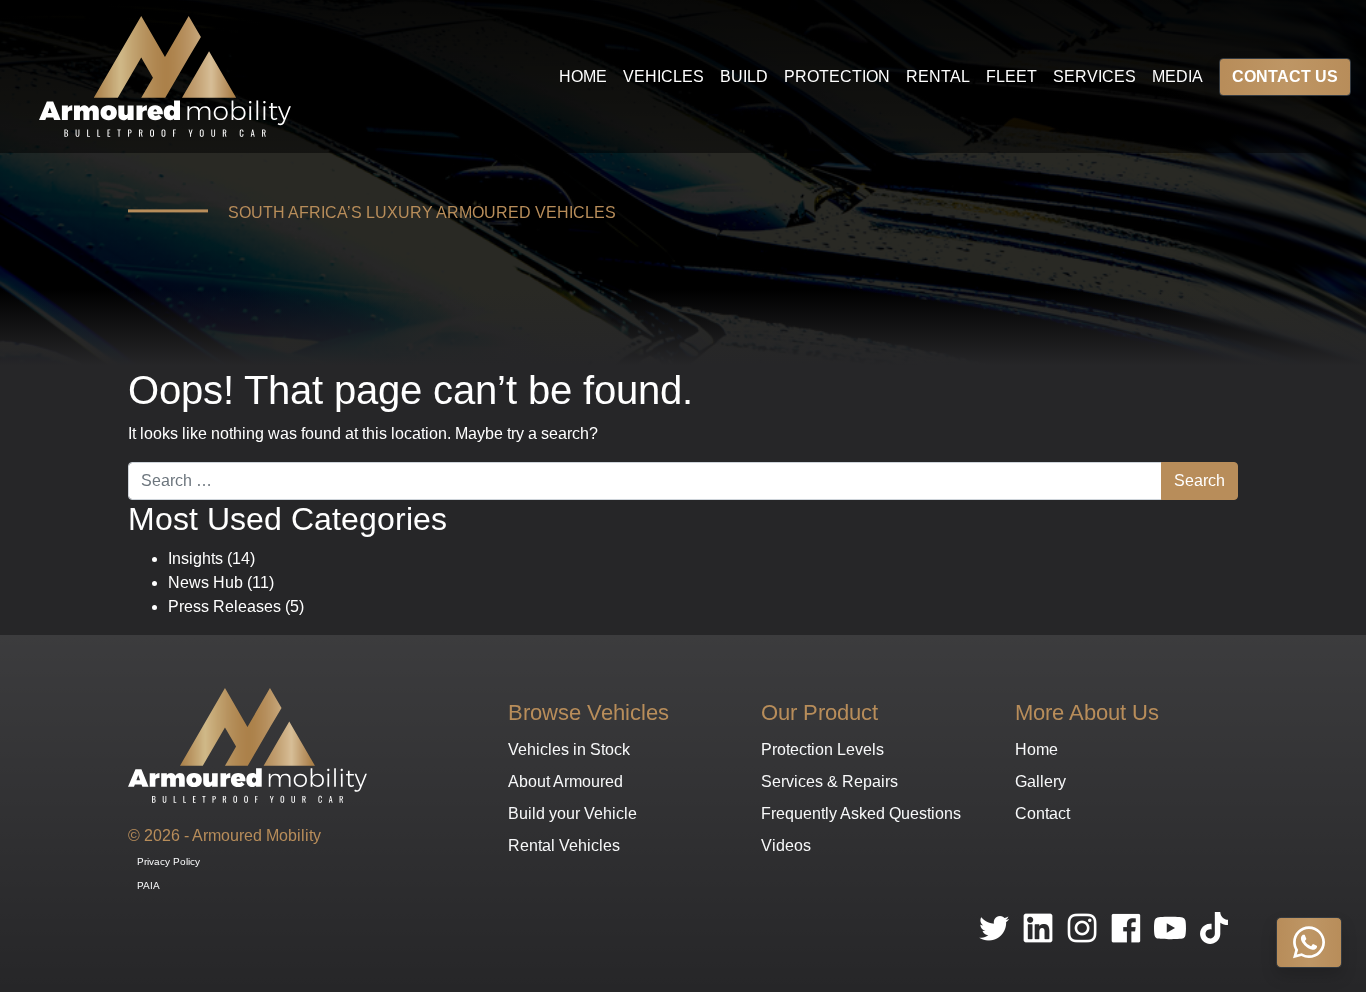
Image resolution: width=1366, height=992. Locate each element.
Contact (1042, 813)
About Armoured (565, 781)
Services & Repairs (829, 781)
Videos (786, 845)
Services (1094, 76)
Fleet (1011, 76)
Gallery (1040, 781)
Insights (195, 558)
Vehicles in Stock (569, 749)
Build (744, 76)
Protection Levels (822, 749)
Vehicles (663, 76)
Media (1177, 76)
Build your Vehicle (572, 813)
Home (583, 76)
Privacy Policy (168, 861)
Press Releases (224, 606)
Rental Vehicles (564, 845)
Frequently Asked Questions (861, 813)
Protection (837, 76)
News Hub (205, 582)
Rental (938, 76)
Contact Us (1285, 76)
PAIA (148, 885)
